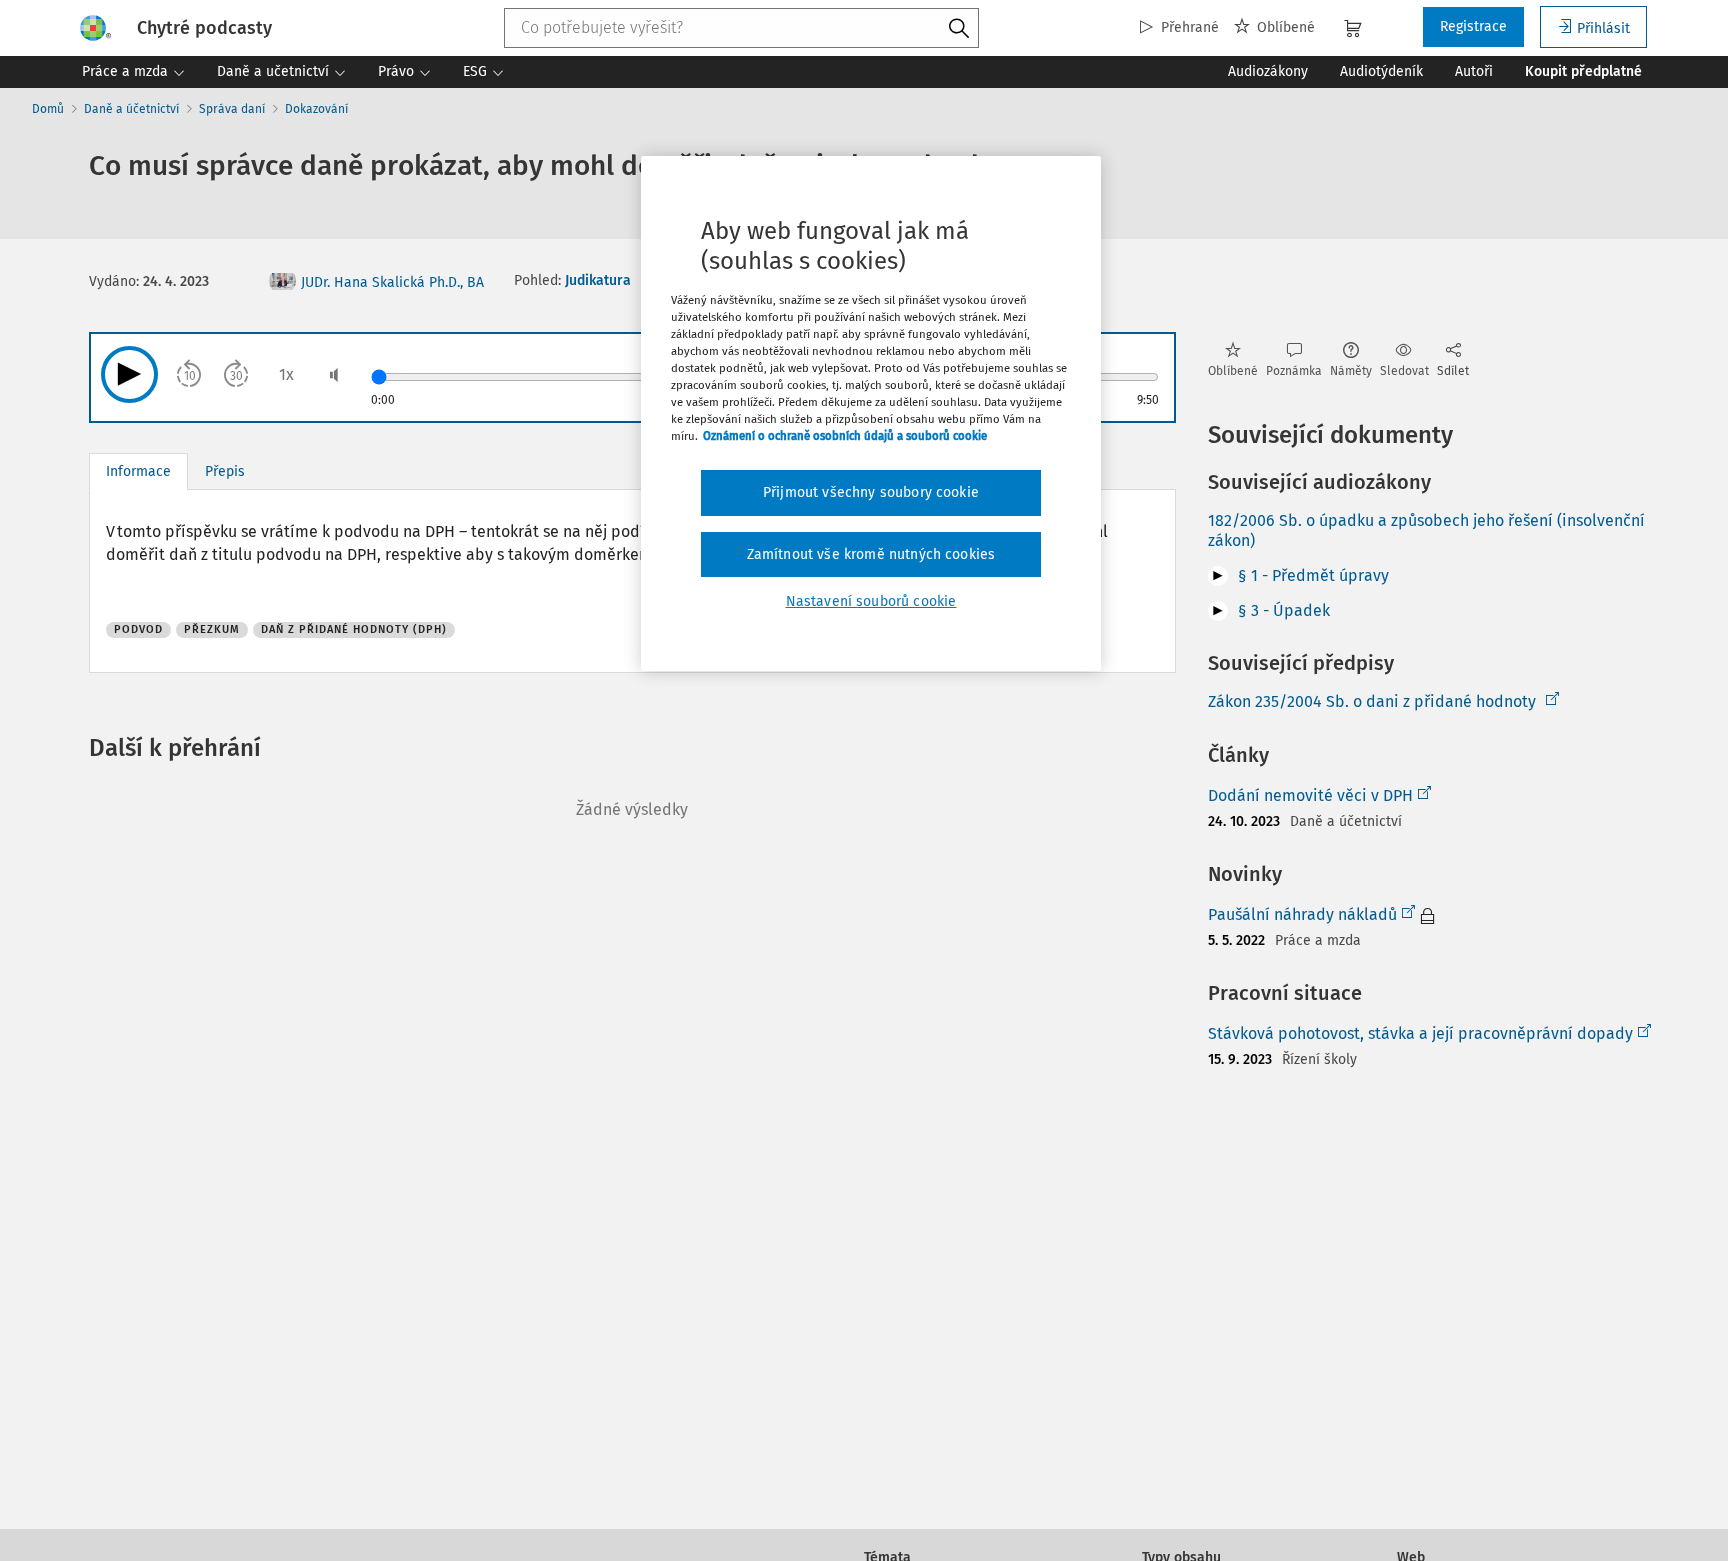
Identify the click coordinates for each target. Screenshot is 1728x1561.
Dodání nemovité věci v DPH (1310, 795)
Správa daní (232, 109)
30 (236, 376)
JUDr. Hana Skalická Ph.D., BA (392, 282)
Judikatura (598, 280)
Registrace (1473, 26)
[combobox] (742, 28)
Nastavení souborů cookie (871, 602)
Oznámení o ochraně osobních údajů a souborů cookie (845, 437)
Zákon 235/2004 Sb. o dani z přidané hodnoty (1372, 701)
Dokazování (316, 109)
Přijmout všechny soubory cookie (871, 493)
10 (190, 376)
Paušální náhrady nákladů (1302, 914)
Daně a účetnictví (131, 109)
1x (286, 374)
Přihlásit (1603, 28)
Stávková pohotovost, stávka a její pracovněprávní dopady (1420, 1033)
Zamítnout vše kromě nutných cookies (871, 554)
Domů (48, 109)
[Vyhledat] (959, 29)
